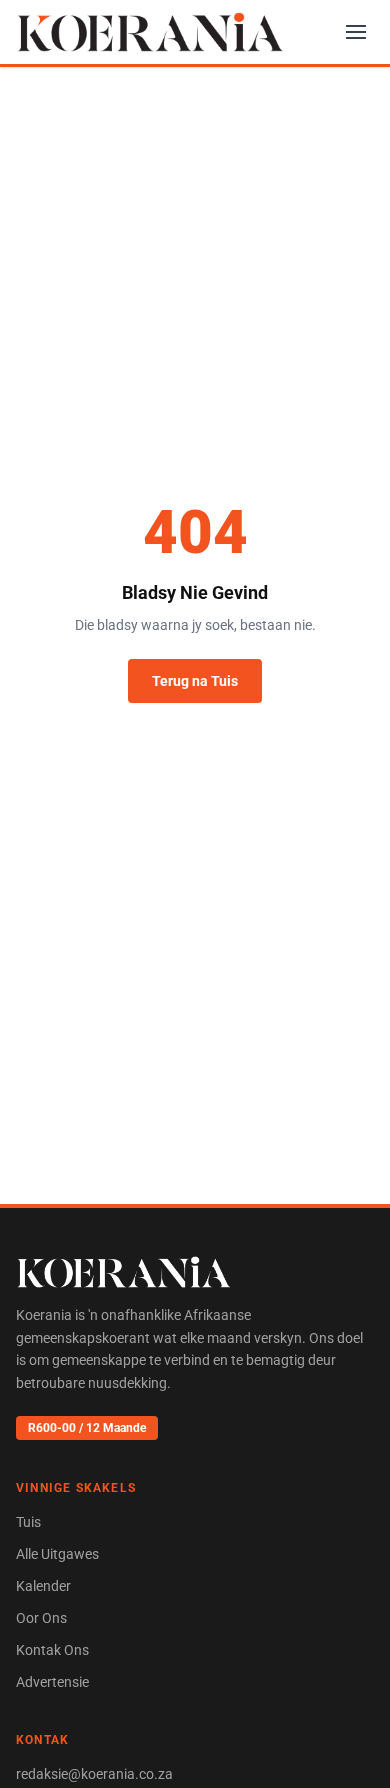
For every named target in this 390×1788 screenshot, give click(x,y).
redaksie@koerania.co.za (94, 1774)
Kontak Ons (52, 1650)
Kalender (43, 1586)
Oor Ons (41, 1618)
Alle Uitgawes (57, 1554)
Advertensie (52, 1682)
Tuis (28, 1522)
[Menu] (356, 32)
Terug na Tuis (195, 681)
